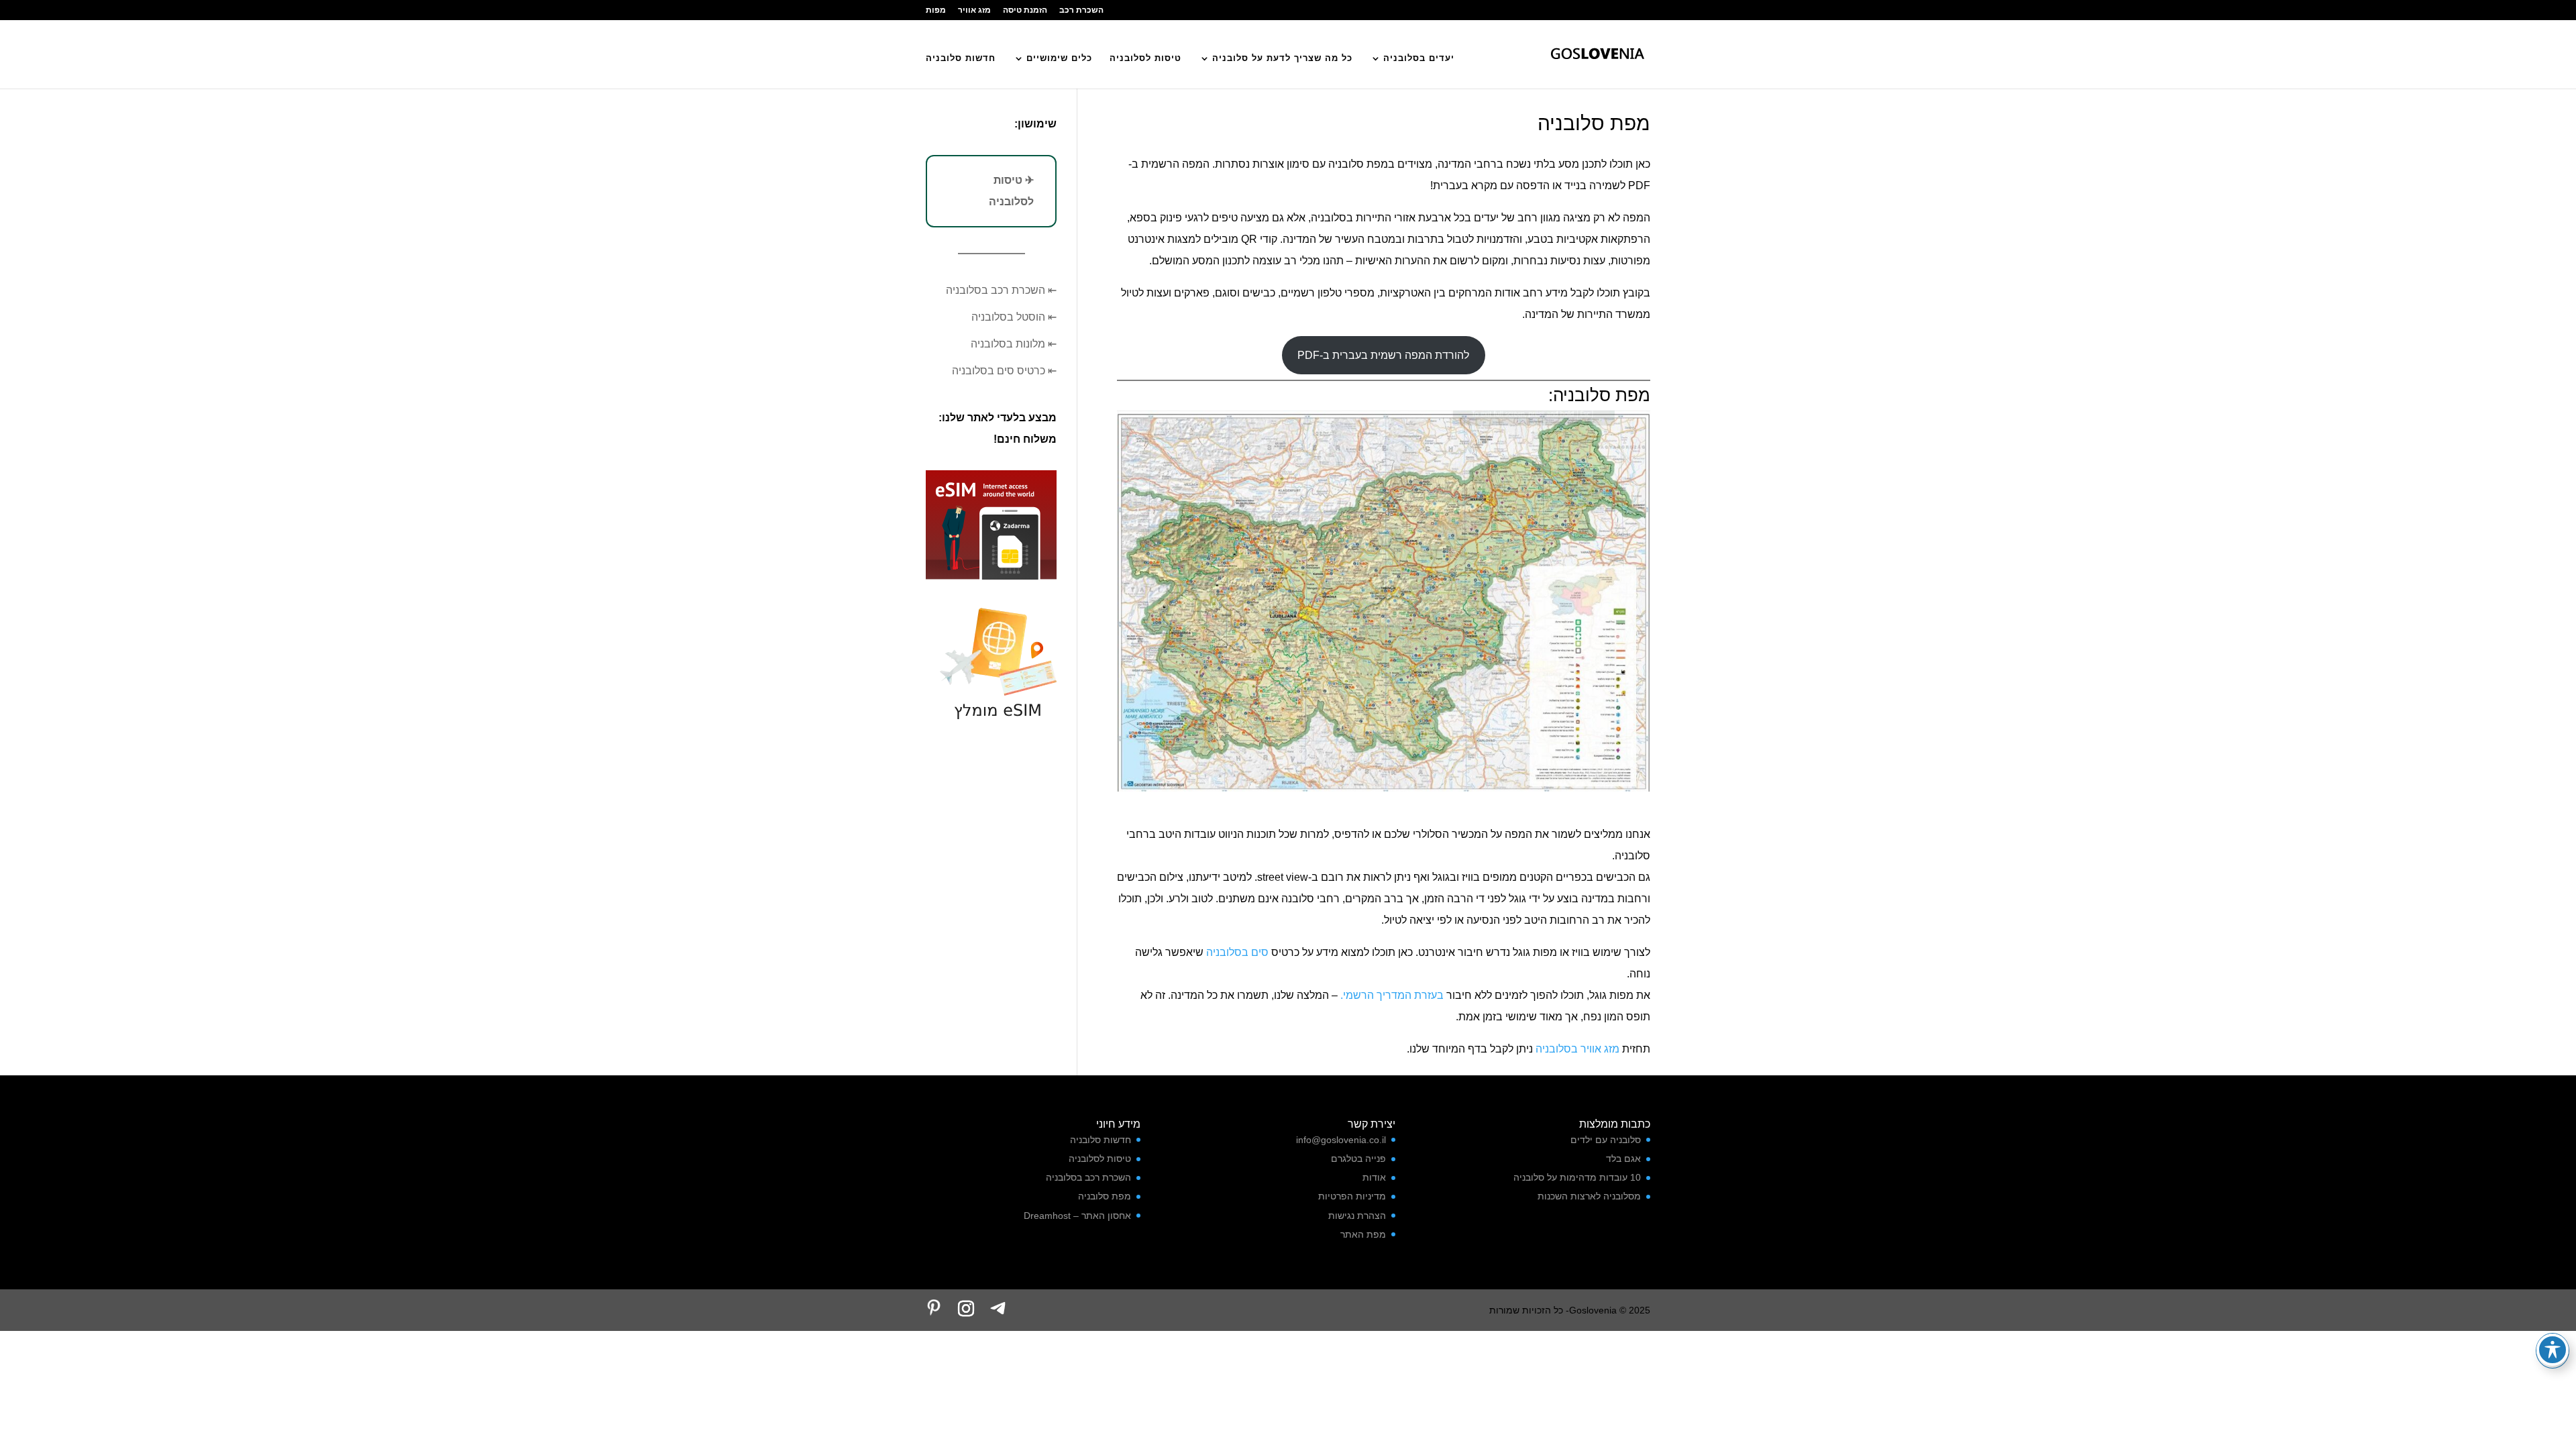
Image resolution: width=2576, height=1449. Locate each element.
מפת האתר (1363, 1234)
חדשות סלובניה (961, 58)
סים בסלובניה (1237, 952)
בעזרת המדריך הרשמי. (1392, 995)
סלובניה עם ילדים (1606, 1140)
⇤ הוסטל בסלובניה (1014, 317)
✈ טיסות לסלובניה (1011, 191)
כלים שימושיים (1059, 58)
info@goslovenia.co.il (1341, 1140)
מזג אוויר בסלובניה (1577, 1049)
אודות (1374, 1177)
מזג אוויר (974, 10)
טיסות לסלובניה (1145, 58)
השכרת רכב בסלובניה (1088, 1177)
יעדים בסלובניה (1419, 58)
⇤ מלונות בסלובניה (1014, 344)
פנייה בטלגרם (1358, 1159)
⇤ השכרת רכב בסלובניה (1001, 290)
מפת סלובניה (1105, 1196)
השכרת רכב (1081, 10)
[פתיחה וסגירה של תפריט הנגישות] (2553, 1350)
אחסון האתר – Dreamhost (1077, 1216)
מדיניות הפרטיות (1352, 1196)
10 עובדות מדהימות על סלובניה (1577, 1177)
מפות (936, 10)
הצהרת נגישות (1357, 1216)
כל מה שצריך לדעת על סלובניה (1282, 58)
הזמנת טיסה (1025, 10)
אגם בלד (1623, 1159)
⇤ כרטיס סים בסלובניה (1004, 371)
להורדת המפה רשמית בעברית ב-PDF (1383, 355)
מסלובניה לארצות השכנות (1589, 1196)
